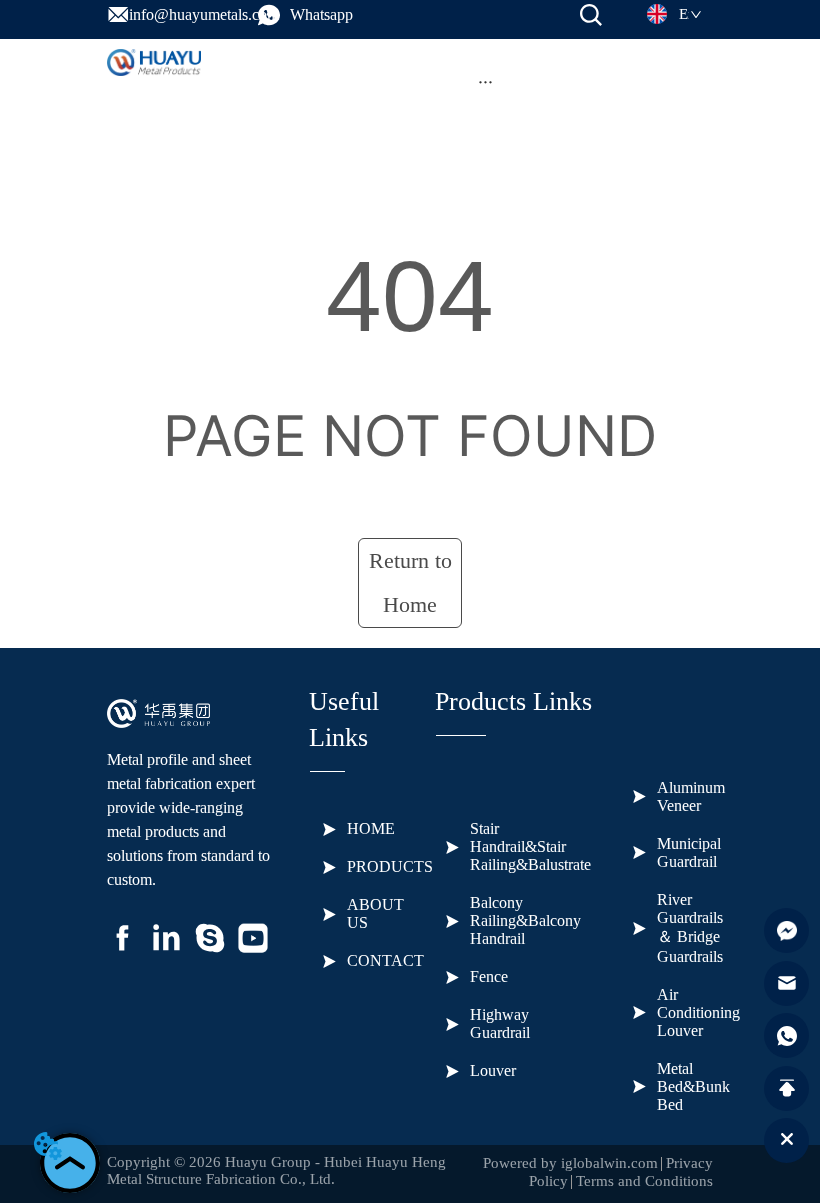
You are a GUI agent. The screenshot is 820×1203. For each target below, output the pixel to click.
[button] (485, 81)
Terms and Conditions (644, 1181)
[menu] (485, 82)
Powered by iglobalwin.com (570, 1163)
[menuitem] (485, 82)
